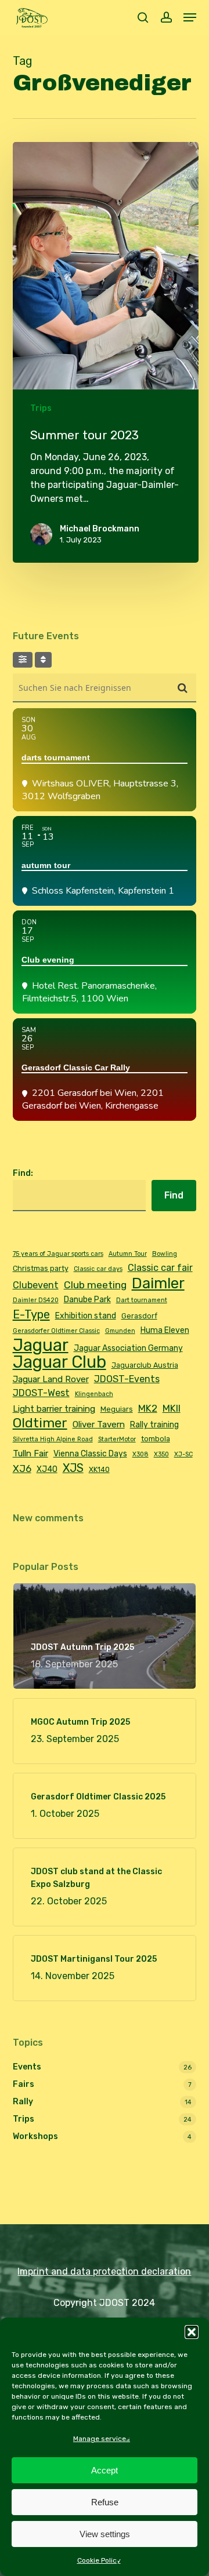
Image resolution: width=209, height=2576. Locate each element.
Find (174, 1195)
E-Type (31, 1314)
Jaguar (41, 1345)
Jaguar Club (60, 1362)
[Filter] (23, 660)
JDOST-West (41, 1393)
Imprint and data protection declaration (104, 2271)
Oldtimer (40, 1423)
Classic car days (98, 1269)
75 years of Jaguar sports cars (58, 1254)
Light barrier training (54, 1409)
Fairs (24, 2084)
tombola (156, 1439)
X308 (140, 1454)
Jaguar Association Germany (128, 1348)
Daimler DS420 (36, 1300)
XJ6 (22, 1469)
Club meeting (95, 1285)
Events (27, 2067)
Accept (105, 2470)
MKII (172, 1408)
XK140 (99, 1469)
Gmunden (120, 1331)
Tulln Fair (30, 1453)
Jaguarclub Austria (145, 1365)
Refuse (105, 2502)
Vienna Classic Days (90, 1453)
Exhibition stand (86, 1316)
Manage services (102, 2439)
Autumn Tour (128, 1254)
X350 (161, 1454)
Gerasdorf (139, 1316)
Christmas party (41, 1268)
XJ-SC (183, 1454)
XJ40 (47, 1469)
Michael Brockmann (100, 529)
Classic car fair (160, 1268)
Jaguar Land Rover (51, 1379)
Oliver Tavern (99, 1424)
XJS (73, 1468)
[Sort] (43, 660)
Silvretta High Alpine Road (53, 1439)
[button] (192, 2332)
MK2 (148, 1408)
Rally (23, 2102)
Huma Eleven (165, 1330)
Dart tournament (142, 1300)
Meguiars (117, 1409)
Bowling (165, 1254)
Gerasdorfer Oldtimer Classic (56, 1331)
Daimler (158, 1283)
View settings (105, 2534)
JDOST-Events (127, 1379)
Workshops (35, 2136)
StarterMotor (117, 1439)
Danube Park (87, 1299)
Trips (41, 408)
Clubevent (36, 1285)
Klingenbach (94, 1394)
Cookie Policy (99, 2560)
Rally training (154, 1424)
